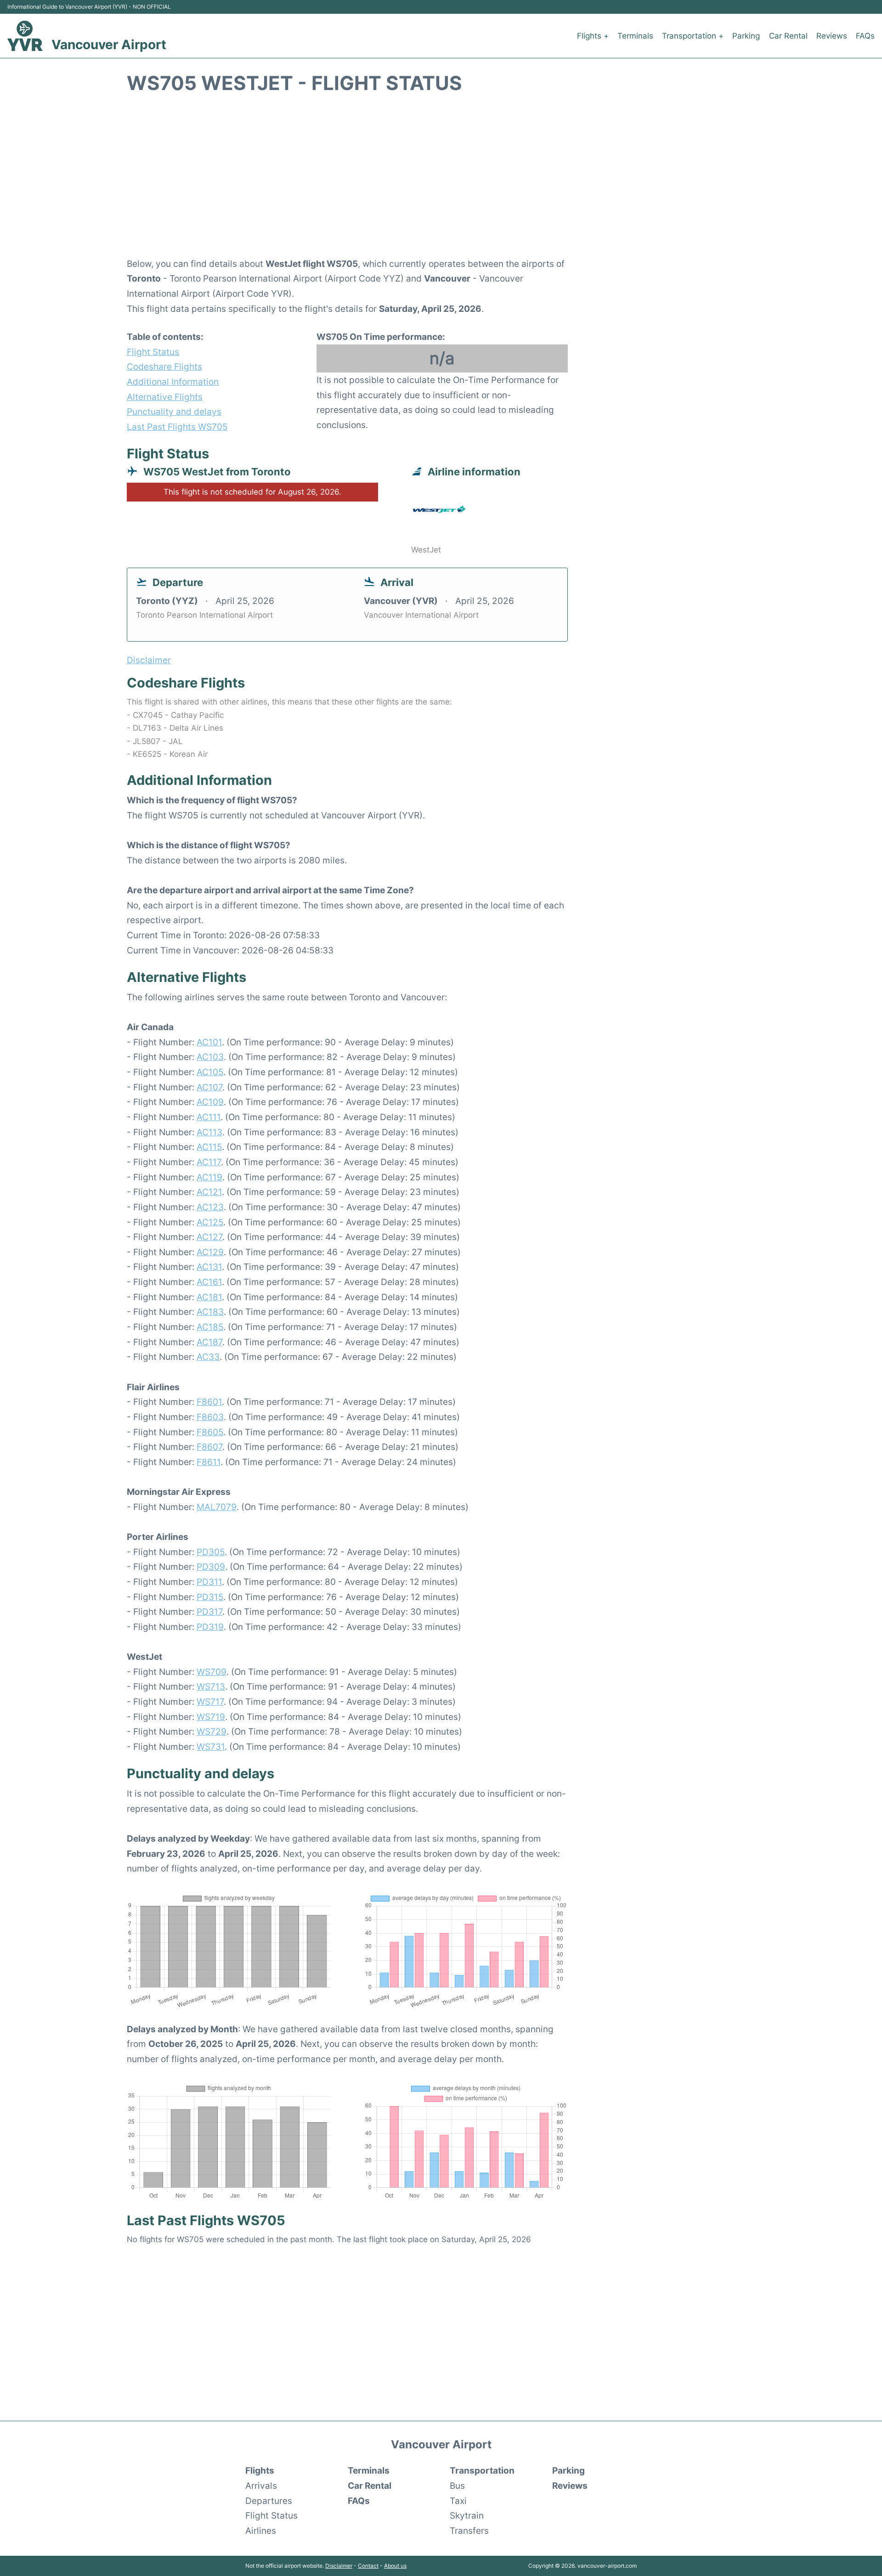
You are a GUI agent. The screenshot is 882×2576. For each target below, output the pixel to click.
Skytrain (467, 2515)
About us (395, 2566)
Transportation (482, 2470)
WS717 (210, 1702)
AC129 (210, 1252)
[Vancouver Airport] (25, 36)
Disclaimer (339, 2566)
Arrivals (261, 2486)
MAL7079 (217, 1507)
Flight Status (153, 352)
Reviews (832, 36)
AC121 (209, 1192)
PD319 (210, 1627)
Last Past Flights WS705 (177, 427)
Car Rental (788, 36)
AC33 (208, 1357)
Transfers (469, 2531)
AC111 (209, 1117)
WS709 (212, 1672)
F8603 (210, 1417)
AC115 (209, 1147)
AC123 (210, 1207)
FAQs (865, 36)
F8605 (210, 1432)
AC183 (210, 1312)
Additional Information (173, 382)
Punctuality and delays (174, 411)
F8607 (209, 1447)
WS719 (211, 1717)
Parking (746, 36)
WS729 (212, 1731)
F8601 (209, 1402)
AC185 (210, 1327)
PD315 (210, 1597)
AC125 (210, 1222)
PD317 (209, 1612)
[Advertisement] (441, 181)
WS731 (211, 1747)
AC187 (209, 1342)
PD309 (211, 1567)
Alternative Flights (165, 397)
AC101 (209, 1042)
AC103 (210, 1057)
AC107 (209, 1087)
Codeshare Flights (164, 366)
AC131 (209, 1267)
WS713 (211, 1686)
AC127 (209, 1237)
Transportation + (693, 36)
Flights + (593, 36)
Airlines (261, 2531)
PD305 (211, 1552)
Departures (269, 2501)
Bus (457, 2486)
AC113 (209, 1132)
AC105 (210, 1072)
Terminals (635, 36)
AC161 (209, 1282)
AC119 (209, 1177)
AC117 (209, 1162)
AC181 (209, 1297)
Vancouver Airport (109, 45)
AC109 (210, 1102)
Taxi (458, 2501)
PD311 (209, 1582)
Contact (368, 2566)
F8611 (209, 1462)
